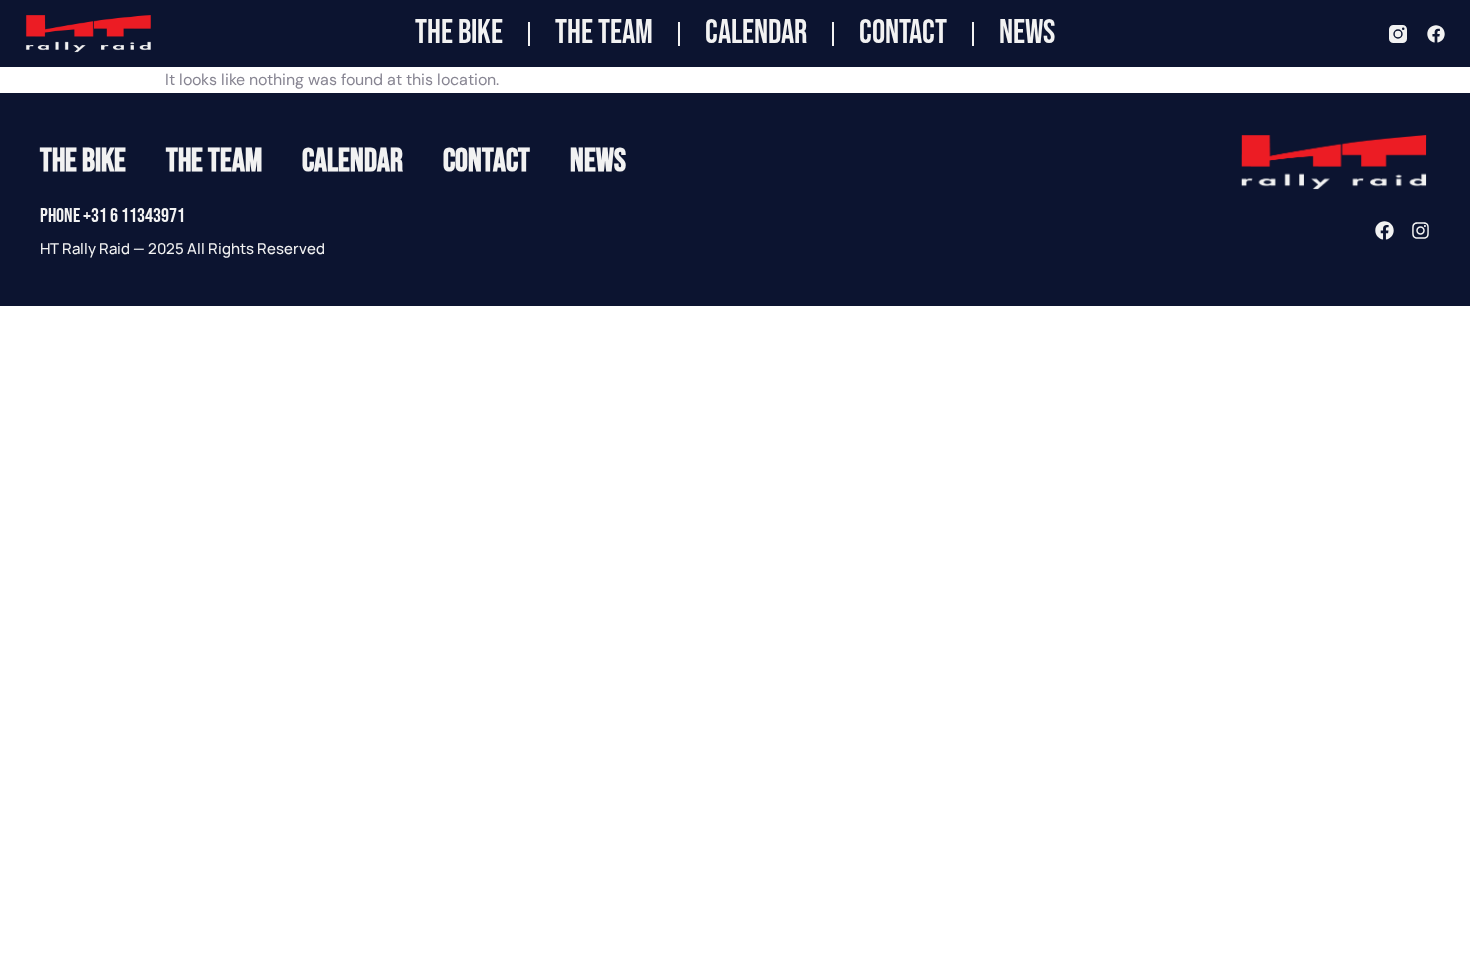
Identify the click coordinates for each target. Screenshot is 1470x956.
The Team (604, 33)
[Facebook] (1436, 34)
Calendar (756, 33)
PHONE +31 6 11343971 (112, 216)
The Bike (459, 33)
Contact (903, 33)
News (1027, 33)
